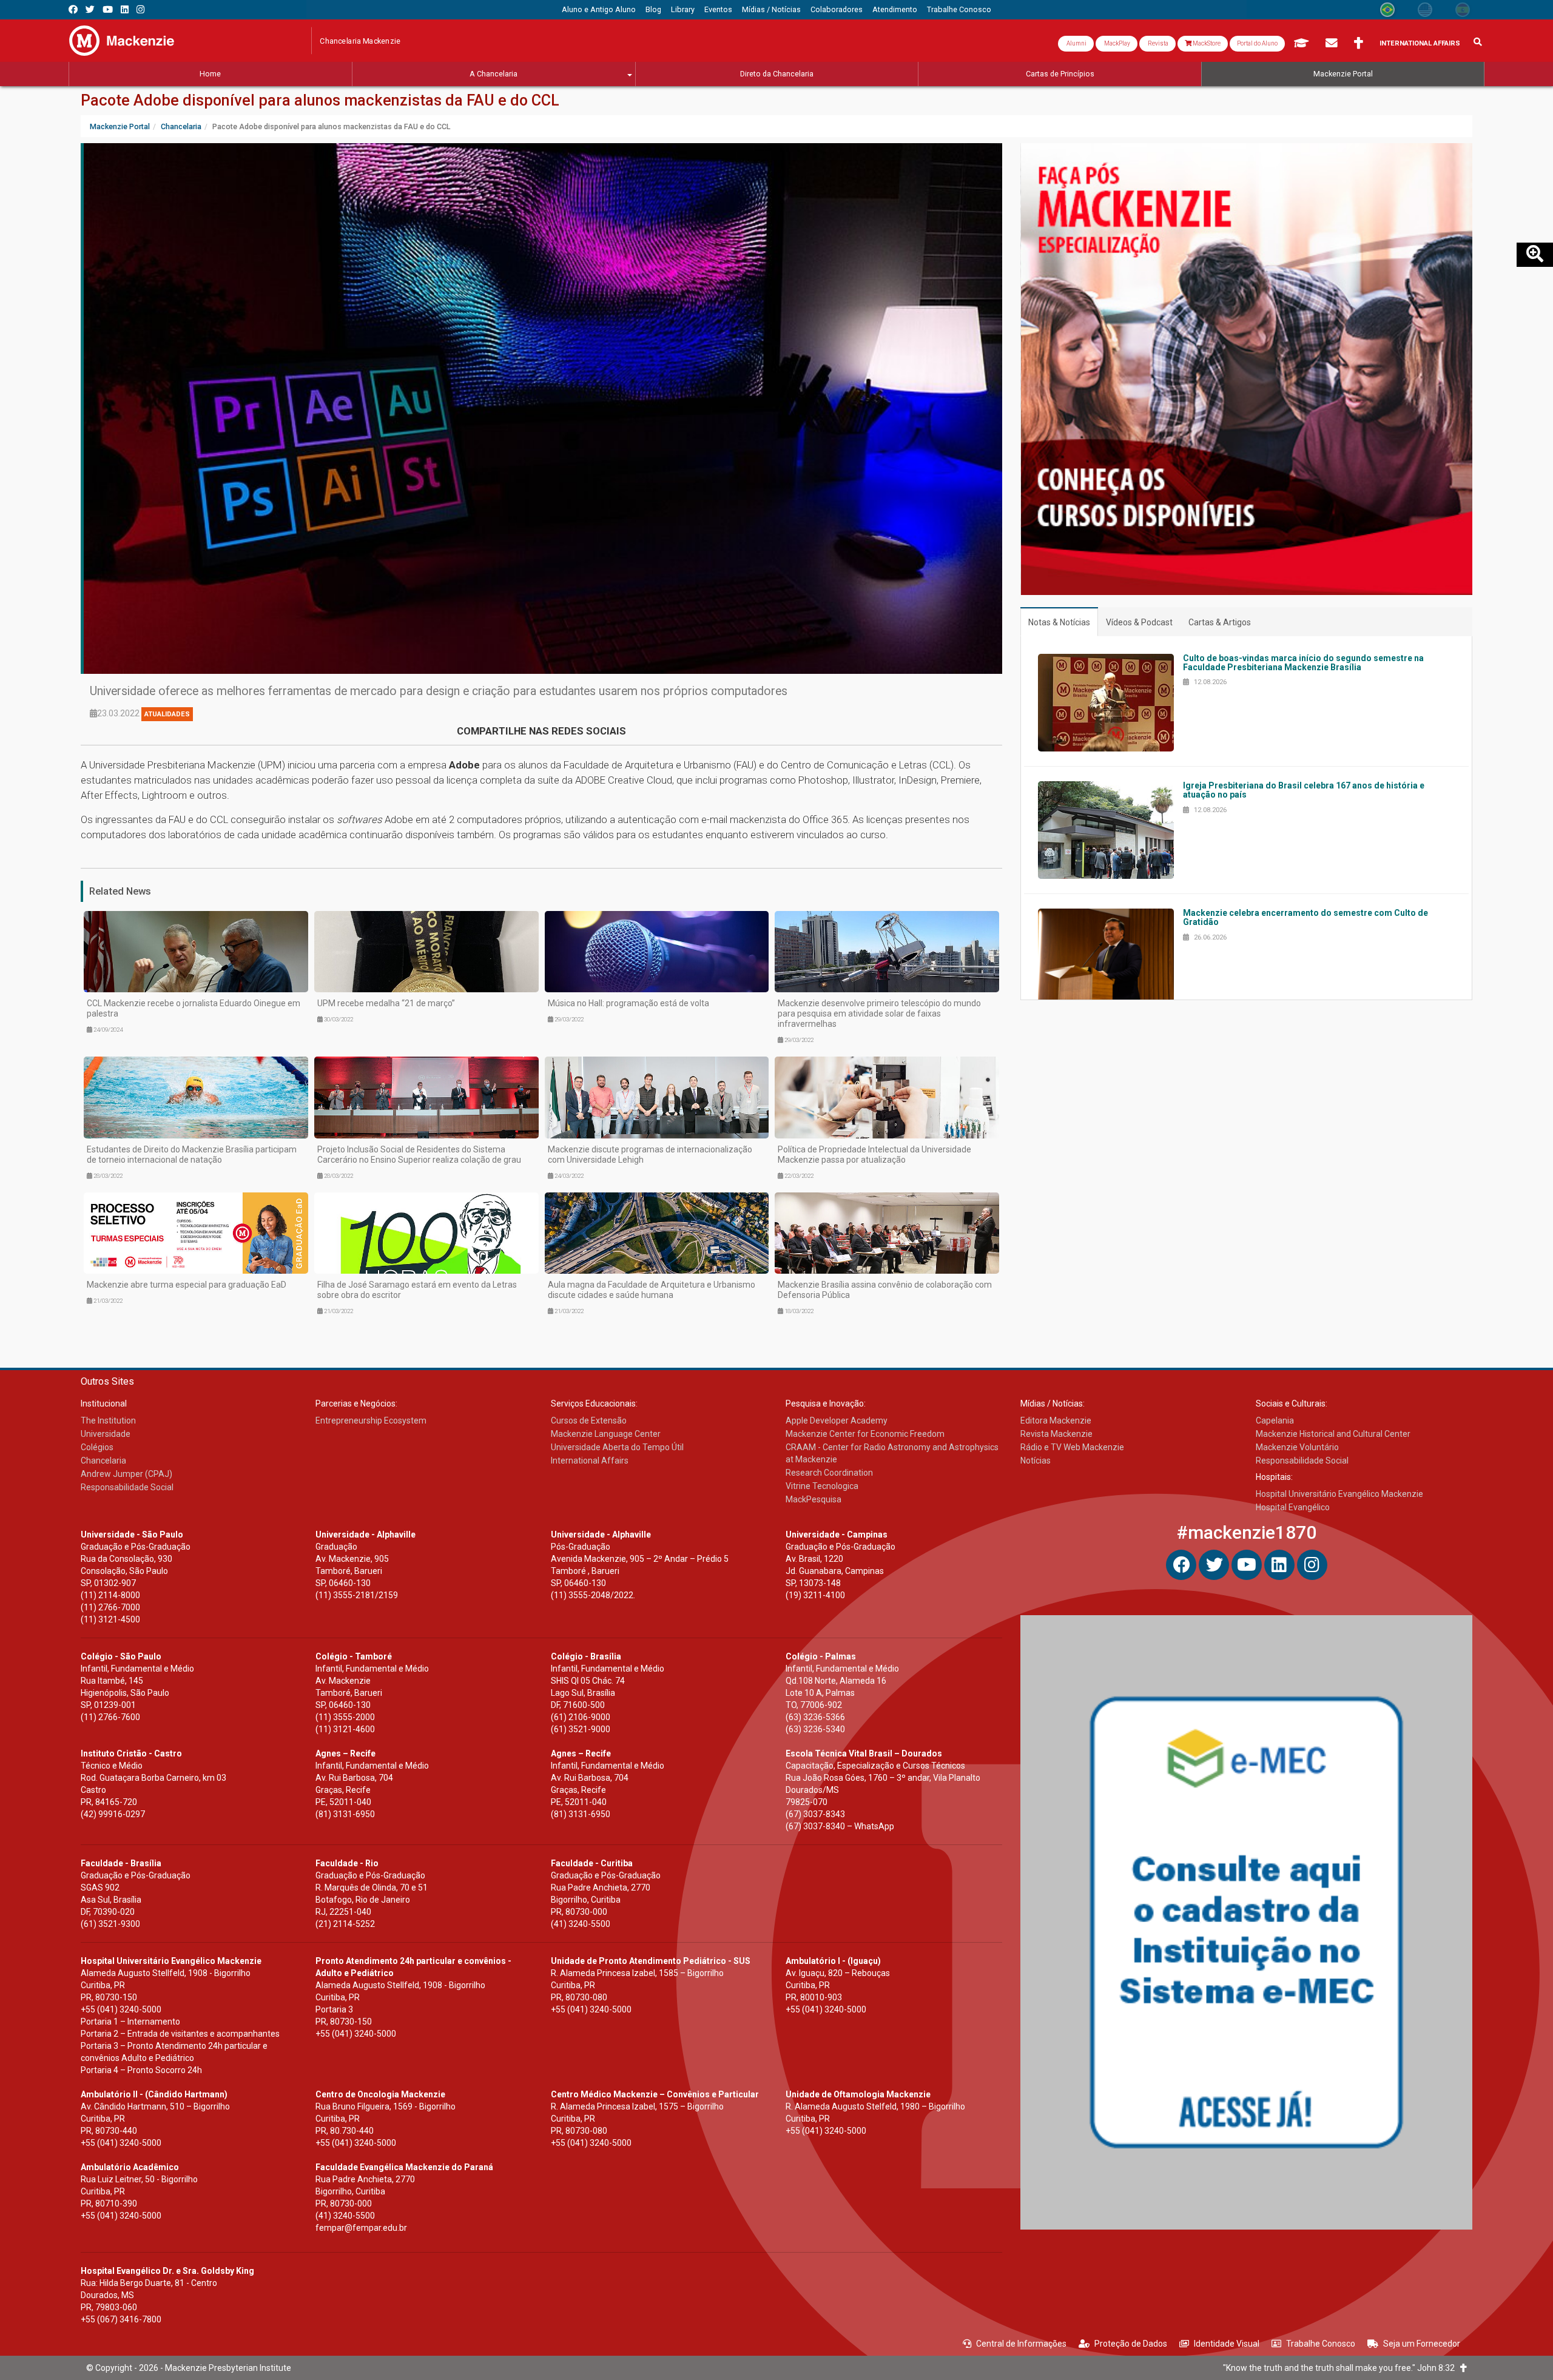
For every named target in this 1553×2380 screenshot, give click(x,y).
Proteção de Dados (1131, 2344)
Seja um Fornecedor (1422, 2344)
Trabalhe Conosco (1321, 2344)
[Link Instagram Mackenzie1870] (140, 9)
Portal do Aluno (1257, 43)
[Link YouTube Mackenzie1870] (108, 9)
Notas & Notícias (1059, 622)
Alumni (1076, 43)
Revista (1157, 43)
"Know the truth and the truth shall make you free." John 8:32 (1342, 2368)
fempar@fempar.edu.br (361, 2228)
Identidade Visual (1227, 2344)
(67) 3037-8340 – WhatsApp (840, 1826)
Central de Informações (1021, 2344)
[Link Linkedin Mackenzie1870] (125, 9)
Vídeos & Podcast (1139, 622)
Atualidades (167, 714)
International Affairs (1420, 43)
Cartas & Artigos (1220, 622)
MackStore (1206, 43)
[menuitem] (599, 10)
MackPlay (1117, 43)
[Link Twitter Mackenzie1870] (90, 9)
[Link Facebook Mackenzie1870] (73, 9)
